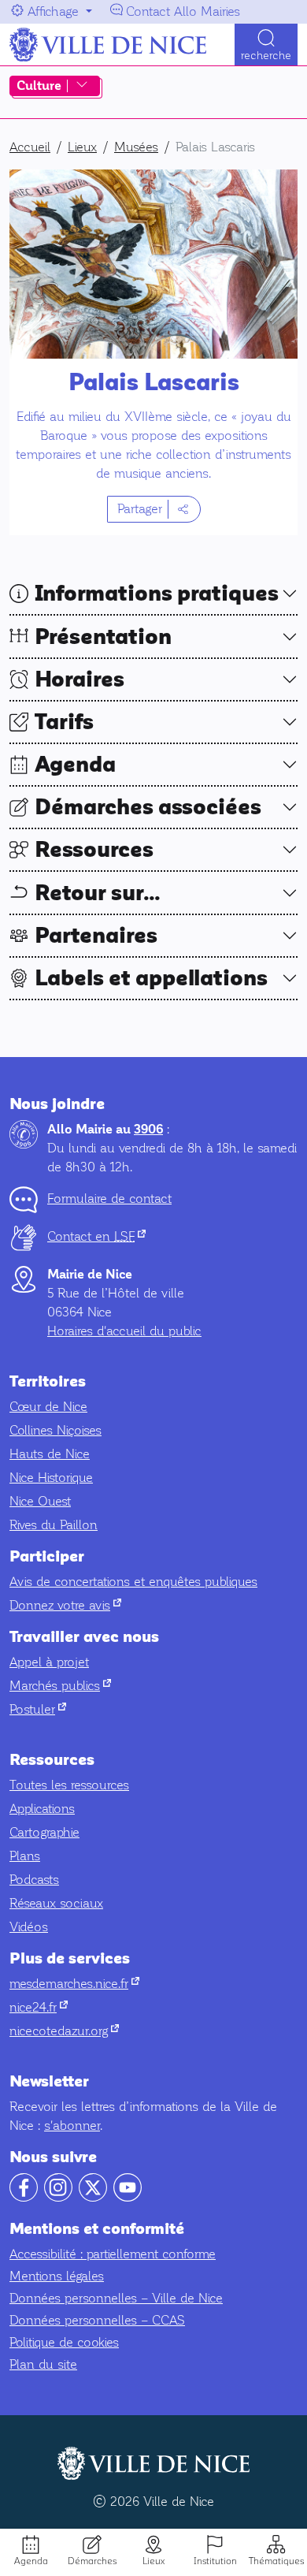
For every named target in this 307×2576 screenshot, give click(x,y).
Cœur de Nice (48, 1407)
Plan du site (43, 2364)
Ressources (94, 850)
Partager (140, 509)
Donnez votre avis (65, 1605)
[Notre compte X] (93, 2197)
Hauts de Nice (50, 1454)
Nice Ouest (40, 1501)
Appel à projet (49, 1662)
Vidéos (29, 1927)
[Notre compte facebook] (24, 2197)
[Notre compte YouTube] (128, 2197)
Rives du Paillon (54, 1525)
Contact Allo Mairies (183, 11)
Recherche (266, 56)
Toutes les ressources (69, 1785)
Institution (215, 2561)
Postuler (38, 1709)
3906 (148, 1130)
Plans (25, 1856)
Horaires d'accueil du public (124, 1331)
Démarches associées (148, 807)
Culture (39, 86)
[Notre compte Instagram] (58, 2197)
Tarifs (64, 722)
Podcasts (34, 1880)
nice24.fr (39, 2007)
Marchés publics (60, 1686)
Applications (42, 1809)
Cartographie (44, 1832)
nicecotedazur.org (64, 2031)
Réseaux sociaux (56, 1903)
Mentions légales (57, 2276)
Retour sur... (98, 893)
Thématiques (276, 2561)
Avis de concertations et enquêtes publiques (133, 1582)
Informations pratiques (157, 594)
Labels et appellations (151, 978)
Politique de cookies (64, 2342)
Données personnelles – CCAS (97, 2320)
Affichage (53, 11)
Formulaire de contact (109, 1199)
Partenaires (96, 936)
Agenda (31, 2561)
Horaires (80, 679)
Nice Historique (51, 1478)
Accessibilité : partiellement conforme (113, 2254)
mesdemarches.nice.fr (74, 1984)
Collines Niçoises (55, 1430)
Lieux (153, 2561)
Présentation (103, 637)
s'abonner (72, 2126)
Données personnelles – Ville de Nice (116, 2298)
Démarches (92, 2561)
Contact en (96, 1236)
